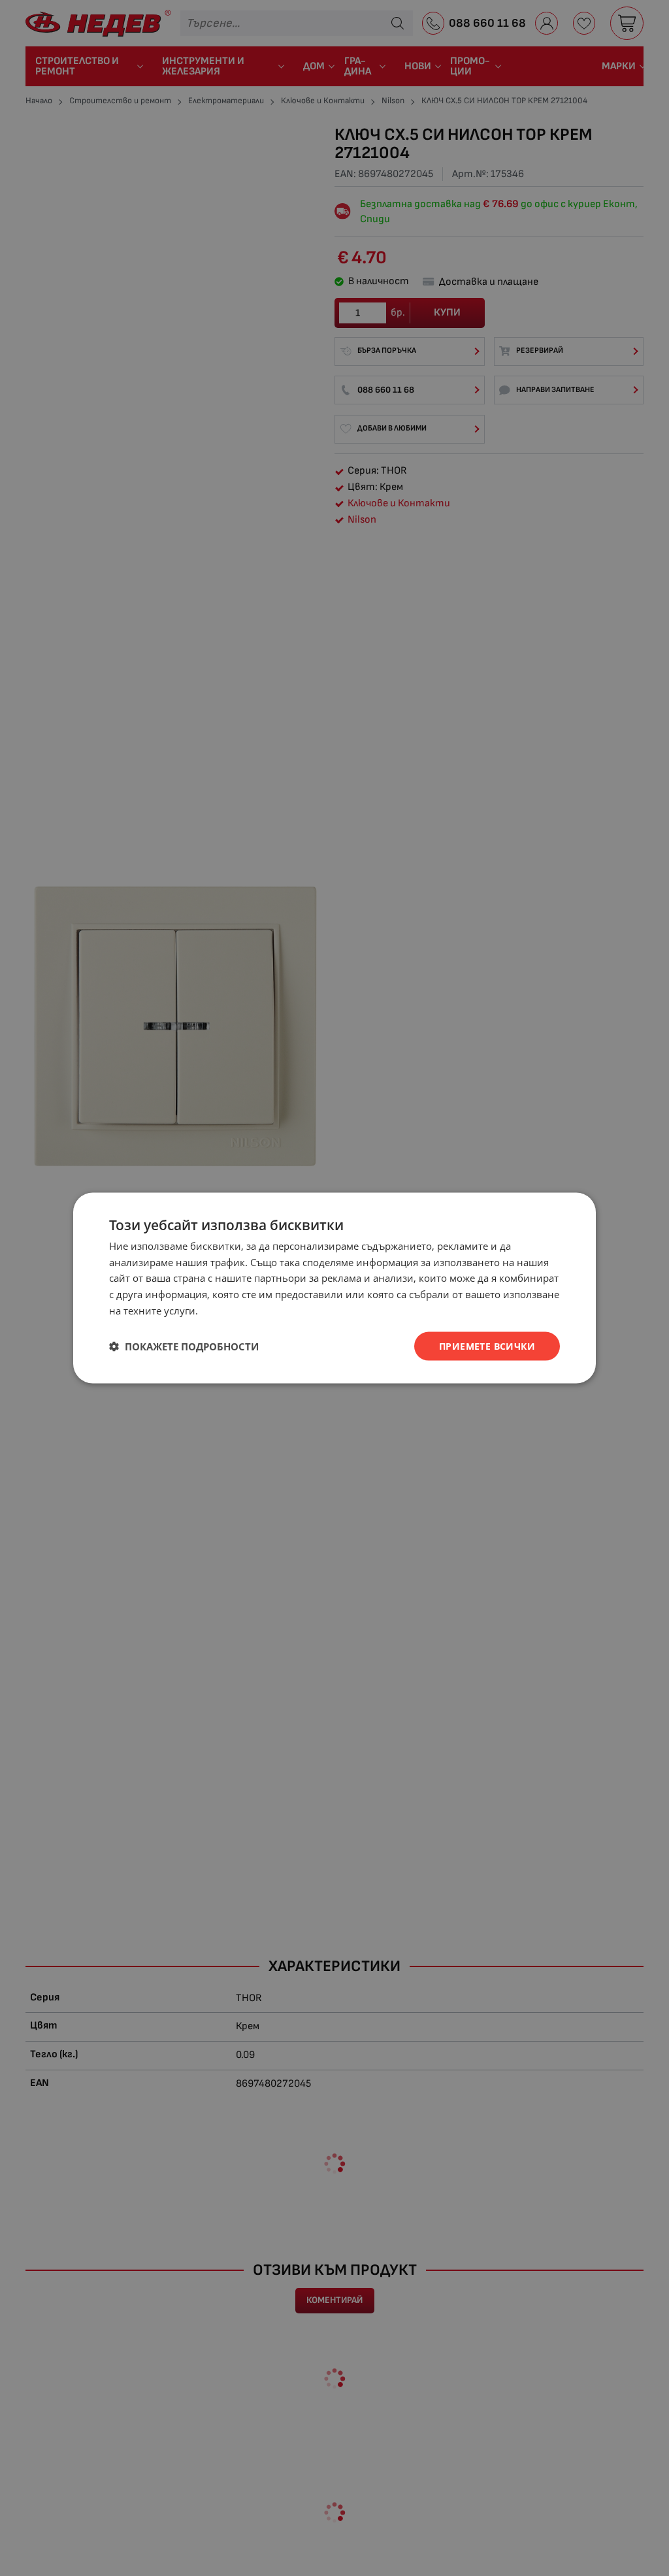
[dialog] (334, 1288)
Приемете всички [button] (487, 1345)
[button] (184, 1346)
